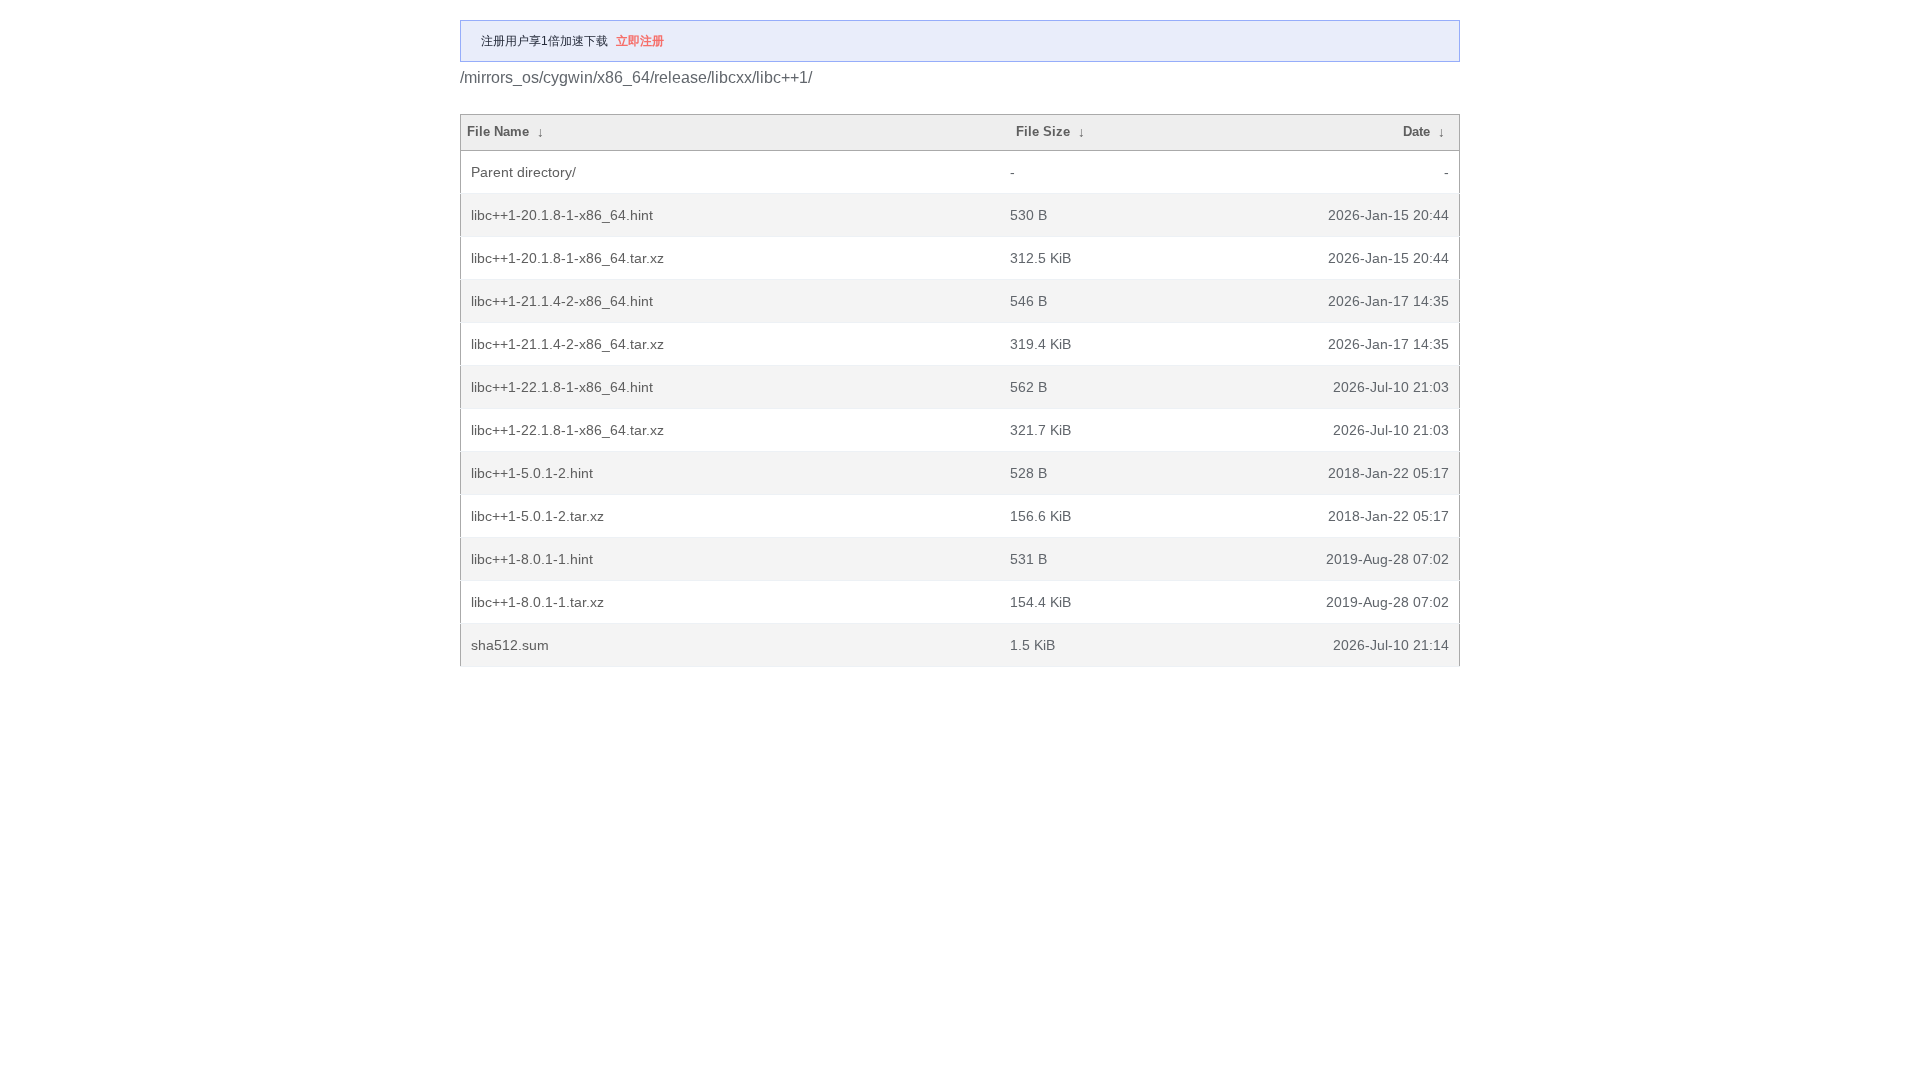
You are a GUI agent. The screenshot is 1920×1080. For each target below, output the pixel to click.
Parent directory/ (523, 172)
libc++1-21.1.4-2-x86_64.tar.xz (567, 344)
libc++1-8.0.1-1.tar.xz (537, 602)
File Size (1043, 131)
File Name (498, 131)
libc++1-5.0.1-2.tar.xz (537, 516)
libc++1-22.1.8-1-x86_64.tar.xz (567, 430)
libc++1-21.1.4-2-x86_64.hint (562, 301)
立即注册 (640, 41)
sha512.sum (510, 645)
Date (1416, 131)
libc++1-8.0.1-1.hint (532, 559)
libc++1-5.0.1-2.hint (532, 473)
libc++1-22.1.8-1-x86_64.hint (562, 387)
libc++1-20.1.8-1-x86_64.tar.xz (567, 258)
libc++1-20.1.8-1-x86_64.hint (562, 215)
